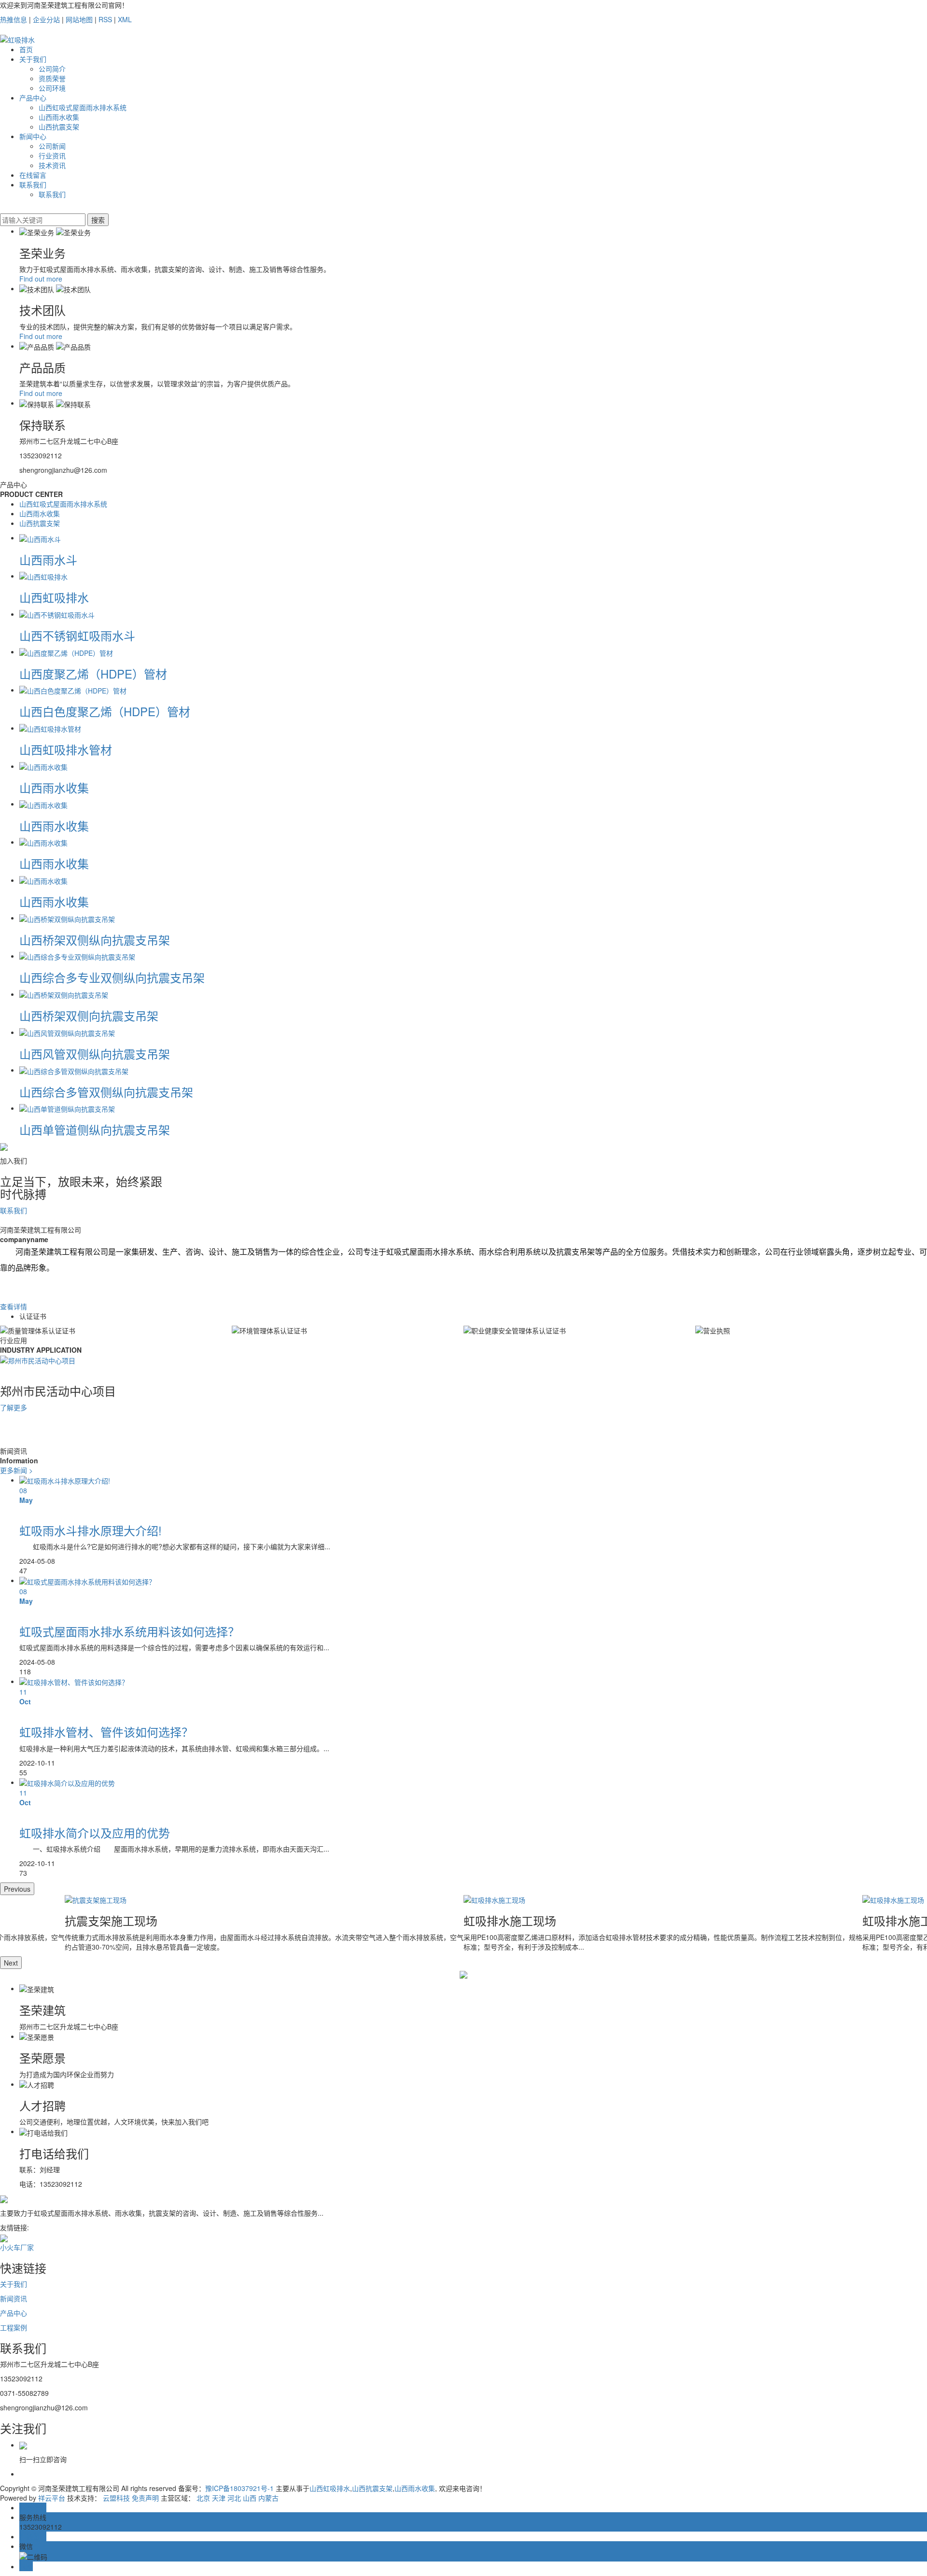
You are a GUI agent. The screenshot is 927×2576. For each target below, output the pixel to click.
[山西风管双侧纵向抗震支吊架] (67, 1032)
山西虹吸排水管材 (66, 749)
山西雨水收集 (59, 117)
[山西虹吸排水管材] (50, 728)
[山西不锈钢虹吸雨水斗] (57, 614)
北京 (203, 2498)
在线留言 (33, 175)
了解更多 (14, 1407)
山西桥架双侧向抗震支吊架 (89, 1015)
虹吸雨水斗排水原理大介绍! (91, 1530)
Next (11, 1963)
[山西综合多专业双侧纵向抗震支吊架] (77, 956)
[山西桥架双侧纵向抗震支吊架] (67, 918)
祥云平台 (52, 2498)
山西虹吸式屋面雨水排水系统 (83, 107)
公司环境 (52, 88)
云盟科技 (116, 2498)
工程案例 (14, 2327)
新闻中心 (33, 136)
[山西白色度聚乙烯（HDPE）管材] (73, 690)
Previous (17, 1889)
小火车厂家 (17, 2247)
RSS (105, 19)
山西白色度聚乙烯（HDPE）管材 (105, 711)
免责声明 (145, 2498)
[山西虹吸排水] (43, 576)
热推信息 (14, 19)
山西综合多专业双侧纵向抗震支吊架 (112, 977)
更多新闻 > (16, 1470)
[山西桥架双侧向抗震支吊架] (64, 994)
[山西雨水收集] (43, 766)
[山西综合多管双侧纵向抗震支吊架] (74, 1070)
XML (125, 19)
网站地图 (79, 19)
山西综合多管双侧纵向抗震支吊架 (106, 1092)
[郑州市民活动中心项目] (38, 1359)
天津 (219, 2498)
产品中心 (33, 98)
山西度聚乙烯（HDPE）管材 (93, 673)
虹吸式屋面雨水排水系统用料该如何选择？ (129, 1631)
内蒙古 (268, 2498)
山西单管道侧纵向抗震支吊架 (95, 1129)
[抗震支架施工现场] (264, 1900)
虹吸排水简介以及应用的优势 (95, 1833)
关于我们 (33, 59)
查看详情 (14, 1306)
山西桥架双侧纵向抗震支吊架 (95, 940)
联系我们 (33, 184)
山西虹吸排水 (54, 597)
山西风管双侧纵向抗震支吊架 (95, 1054)
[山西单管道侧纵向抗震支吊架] (67, 1108)
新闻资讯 (14, 2298)
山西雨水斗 (48, 559)
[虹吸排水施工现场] (663, 1900)
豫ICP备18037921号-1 (239, 2488)
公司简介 (52, 69)
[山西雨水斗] (40, 538)
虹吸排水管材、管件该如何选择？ (106, 1732)
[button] (463, 1431)
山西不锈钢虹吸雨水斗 (77, 635)
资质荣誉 (52, 78)
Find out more (41, 279)
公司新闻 (52, 146)
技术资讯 (52, 165)
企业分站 (46, 19)
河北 (234, 2498)
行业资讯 (52, 156)
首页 (26, 49)
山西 (250, 2498)
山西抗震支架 (59, 127)
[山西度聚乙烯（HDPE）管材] (66, 651)
